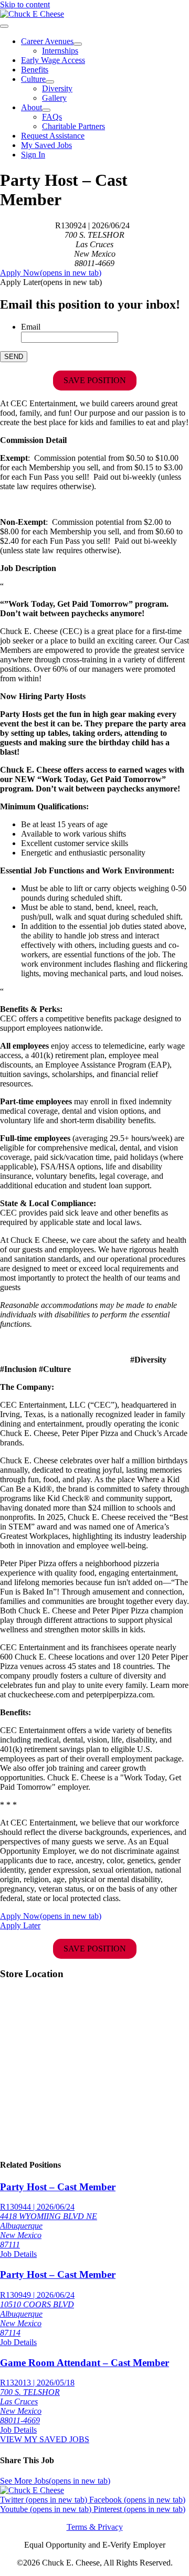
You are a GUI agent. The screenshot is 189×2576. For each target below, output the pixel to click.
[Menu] (4, 26)
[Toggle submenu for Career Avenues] (78, 44)
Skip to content (25, 4)
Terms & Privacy (95, 2527)
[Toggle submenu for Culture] (50, 82)
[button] (51, 282)
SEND (14, 357)
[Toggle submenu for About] (46, 110)
